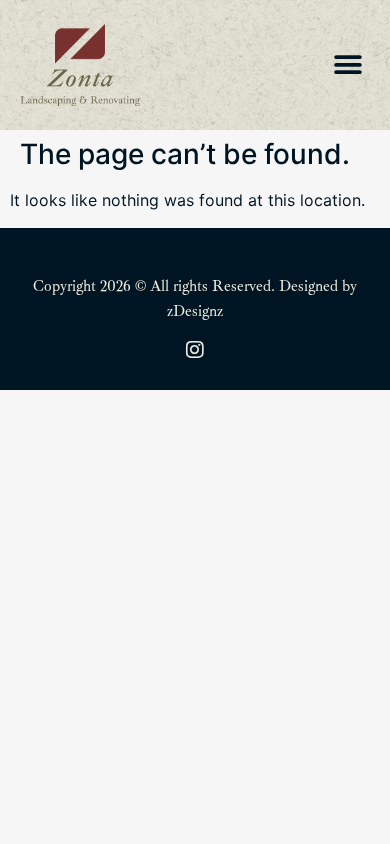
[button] (347, 65)
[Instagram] (195, 350)
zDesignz (195, 311)
